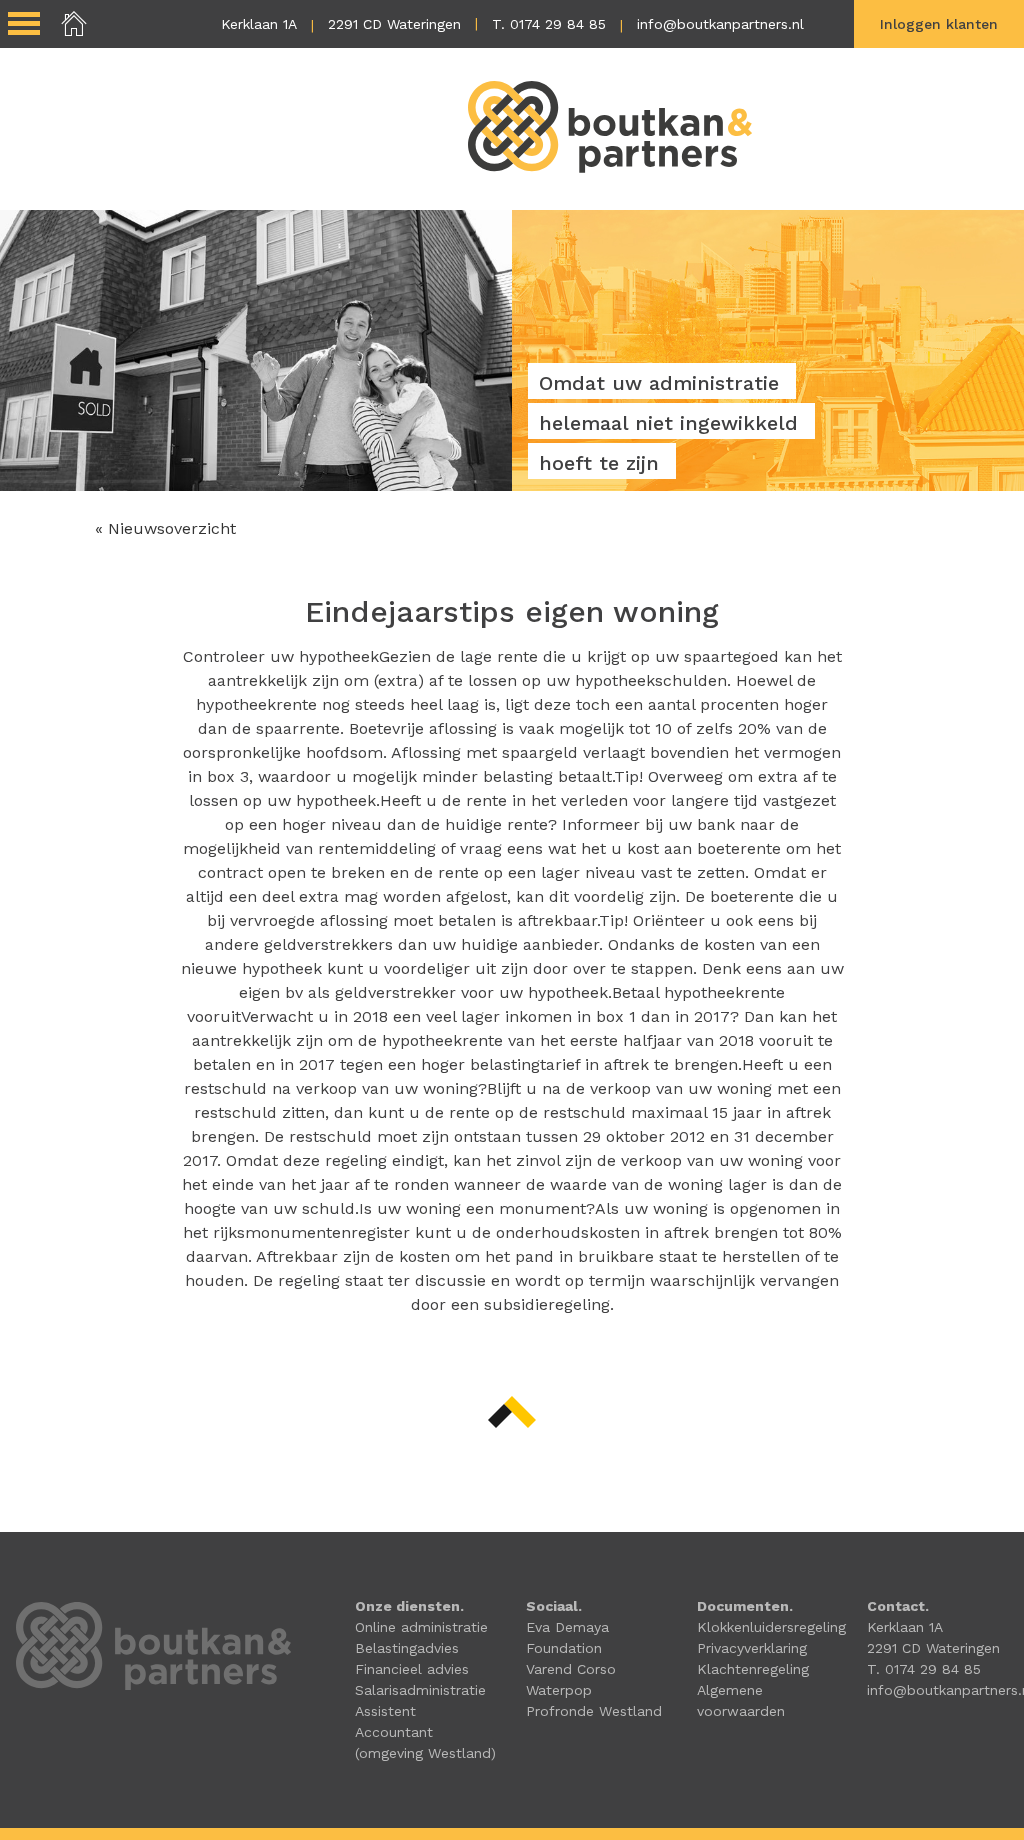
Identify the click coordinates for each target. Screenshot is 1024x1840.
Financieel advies (412, 1669)
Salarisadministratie (420, 1690)
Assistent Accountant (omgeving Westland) (425, 1732)
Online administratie (421, 1627)
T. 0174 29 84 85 (549, 24)
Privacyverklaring (752, 1648)
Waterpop (559, 1690)
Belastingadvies (407, 1648)
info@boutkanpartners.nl (720, 24)
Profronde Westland (594, 1711)
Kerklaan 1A (259, 24)
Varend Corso (571, 1669)
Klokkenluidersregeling (771, 1627)
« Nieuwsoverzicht (165, 528)
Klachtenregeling (753, 1669)
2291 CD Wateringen (394, 24)
